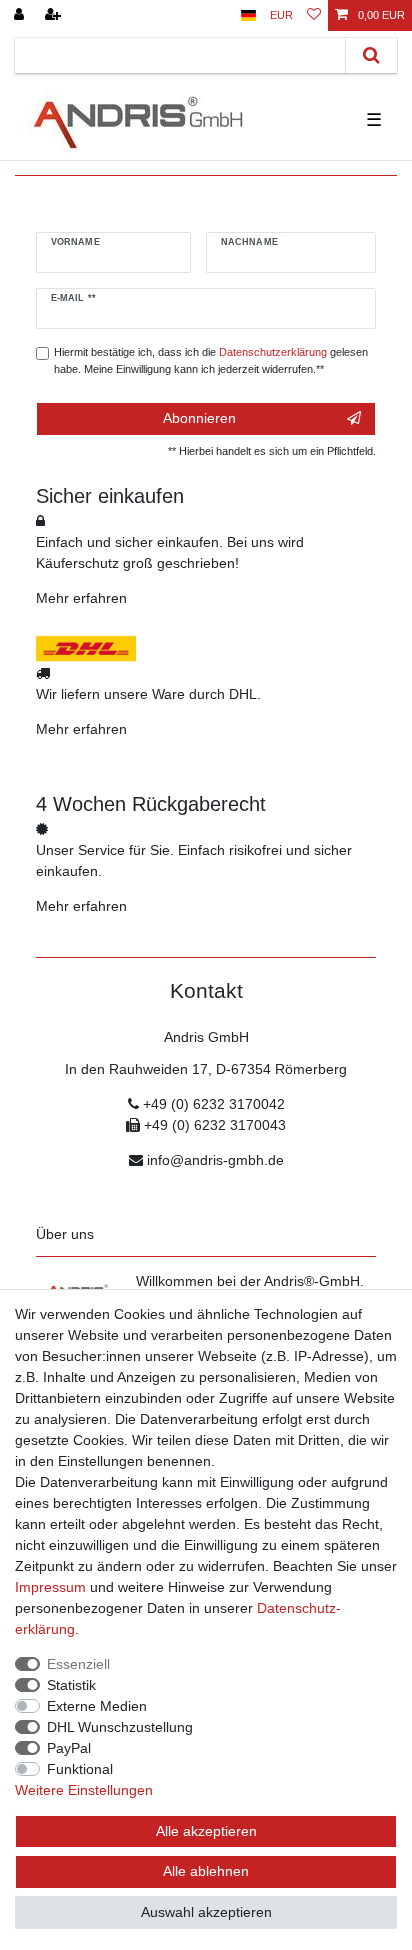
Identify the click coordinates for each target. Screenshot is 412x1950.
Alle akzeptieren (206, 1831)
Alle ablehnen (206, 1871)
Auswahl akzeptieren (206, 1912)
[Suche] (371, 55)
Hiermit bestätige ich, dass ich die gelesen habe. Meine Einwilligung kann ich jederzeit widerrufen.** (211, 360)
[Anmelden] (21, 15)
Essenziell (78, 1664)
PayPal (69, 1748)
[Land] (248, 15)
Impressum (50, 1587)
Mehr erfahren (81, 598)
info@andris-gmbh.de (215, 1160)
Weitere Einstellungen (84, 1790)
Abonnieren (199, 418)
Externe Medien (97, 1706)
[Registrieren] (55, 15)
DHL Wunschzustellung (120, 1727)
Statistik (71, 1685)
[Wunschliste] (314, 15)
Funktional (80, 1769)
